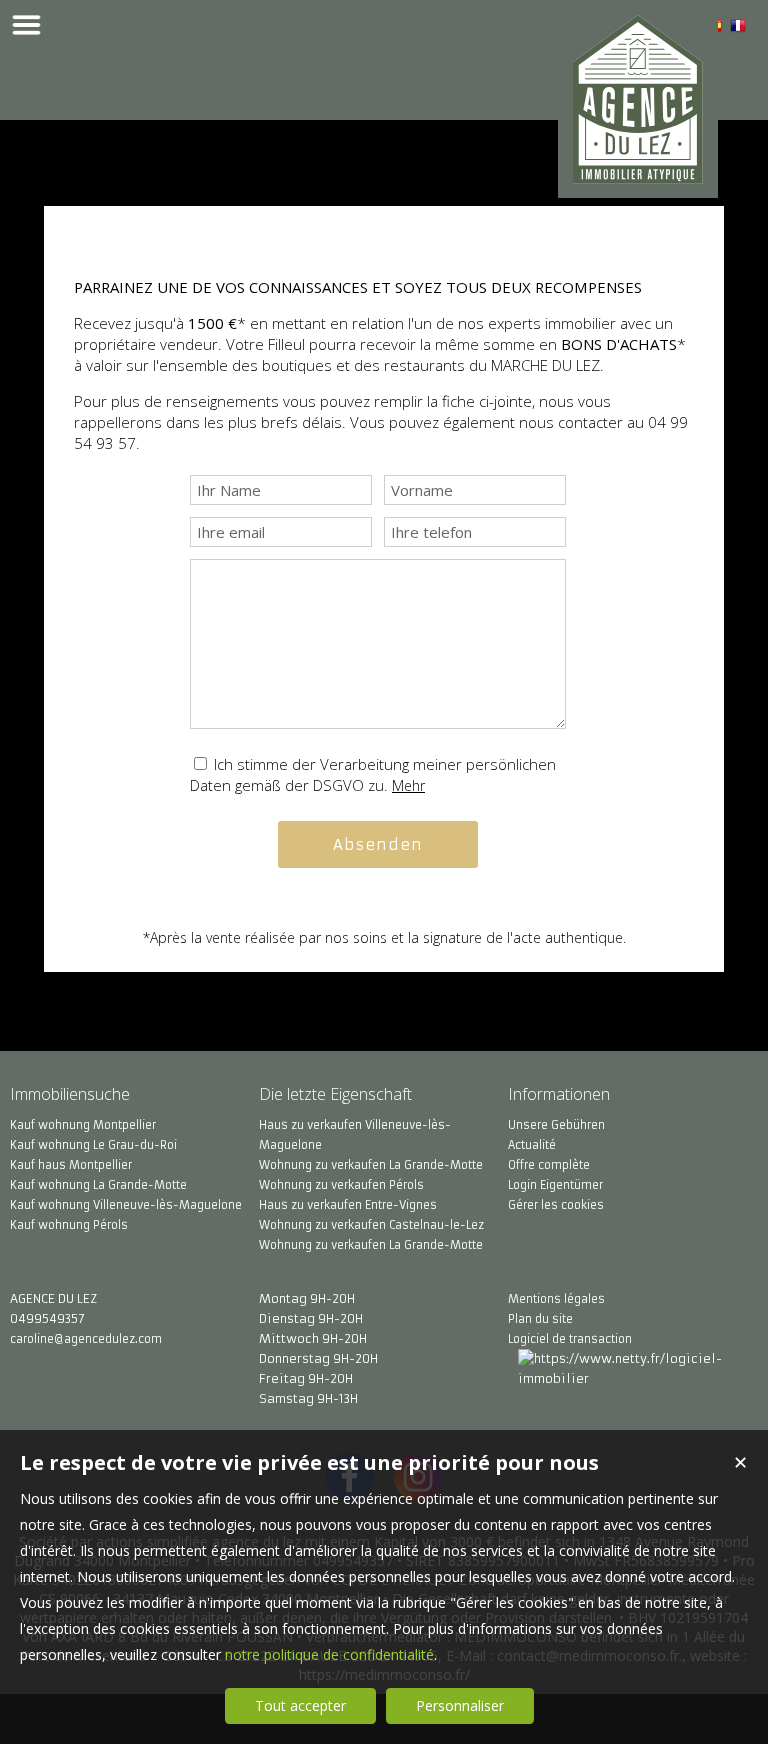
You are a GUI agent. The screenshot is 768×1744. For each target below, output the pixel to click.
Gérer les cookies (556, 1205)
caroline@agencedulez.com (86, 1339)
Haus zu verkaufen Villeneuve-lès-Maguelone (355, 1135)
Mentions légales (556, 1299)
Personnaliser (460, 1705)
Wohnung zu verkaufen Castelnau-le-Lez (371, 1225)
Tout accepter (300, 1705)
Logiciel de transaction (570, 1339)
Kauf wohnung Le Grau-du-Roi (93, 1145)
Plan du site (540, 1319)
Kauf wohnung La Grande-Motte (98, 1185)
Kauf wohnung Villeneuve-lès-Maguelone (126, 1205)
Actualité (532, 1145)
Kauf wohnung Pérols (69, 1225)
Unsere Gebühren (556, 1125)
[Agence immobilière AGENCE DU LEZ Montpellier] (638, 172)
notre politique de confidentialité (329, 1654)
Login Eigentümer (555, 1185)
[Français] (738, 28)
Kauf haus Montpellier (71, 1165)
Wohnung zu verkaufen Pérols (341, 1185)
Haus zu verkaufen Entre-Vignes (348, 1205)
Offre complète (549, 1165)
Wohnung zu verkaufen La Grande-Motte (371, 1165)
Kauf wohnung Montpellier (83, 1125)
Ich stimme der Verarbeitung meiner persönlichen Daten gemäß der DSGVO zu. (373, 774)
